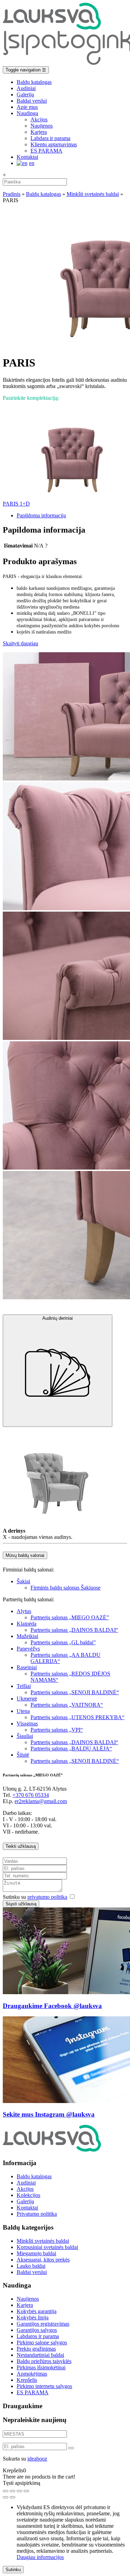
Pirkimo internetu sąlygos (44, 2386)
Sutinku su (35, 1897)
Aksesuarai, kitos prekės (43, 2260)
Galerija (25, 94)
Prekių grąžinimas (36, 2349)
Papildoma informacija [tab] (41, 515)
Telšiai (24, 1686)
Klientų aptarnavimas (54, 144)
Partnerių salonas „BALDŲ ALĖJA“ (71, 1748)
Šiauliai (25, 1736)
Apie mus (27, 107)
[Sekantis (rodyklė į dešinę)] (12, 2497)
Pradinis (12, 194)
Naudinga (27, 113)
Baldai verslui (32, 101)
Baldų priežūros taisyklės (44, 2361)
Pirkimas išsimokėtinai (41, 2367)
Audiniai (26, 88)
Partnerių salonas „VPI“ (57, 1730)
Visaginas (27, 1724)
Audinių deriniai (58, 1318)
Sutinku (13, 2570)
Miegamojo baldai (36, 2253)
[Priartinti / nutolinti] (6, 2491)
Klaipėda (27, 1624)
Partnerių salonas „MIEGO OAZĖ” (70, 1617)
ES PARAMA (46, 151)
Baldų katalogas (34, 82)
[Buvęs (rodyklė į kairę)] (6, 2497)
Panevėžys (28, 1649)
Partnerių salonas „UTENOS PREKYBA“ (77, 1717)
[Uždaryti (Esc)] (26, 2491)
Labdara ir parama (50, 138)
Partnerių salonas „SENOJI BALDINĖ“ (75, 1692)
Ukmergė (27, 1699)
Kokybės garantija (37, 2311)
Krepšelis (27, 2380)
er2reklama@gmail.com (41, 1801)
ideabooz (37, 2459)
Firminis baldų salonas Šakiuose (66, 1588)
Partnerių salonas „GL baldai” (63, 1642)
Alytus (24, 1611)
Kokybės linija (33, 2317)
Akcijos (39, 119)
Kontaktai (27, 157)
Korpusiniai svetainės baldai (47, 2247)
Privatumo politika (37, 2214)
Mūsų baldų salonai (25, 1555)
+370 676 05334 (31, 1795)
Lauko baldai (31, 2266)
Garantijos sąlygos (37, 2330)
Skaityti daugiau (20, 643)
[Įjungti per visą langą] (12, 2491)
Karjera (39, 132)
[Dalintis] (19, 2491)
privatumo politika (47, 1897)
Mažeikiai (27, 1636)
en (32, 163)
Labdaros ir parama (38, 2336)
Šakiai (23, 1581)
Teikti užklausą (21, 1846)
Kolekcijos (28, 2195)
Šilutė (23, 1755)
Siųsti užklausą (21, 1904)
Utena (23, 1711)
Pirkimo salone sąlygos (42, 2342)
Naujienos (42, 126)
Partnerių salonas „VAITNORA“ (67, 1705)
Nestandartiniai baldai (40, 2355)
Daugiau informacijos (40, 2557)
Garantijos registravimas (43, 2324)
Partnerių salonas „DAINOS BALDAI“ (74, 1630)
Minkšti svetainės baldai (93, 194)
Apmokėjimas (32, 2374)
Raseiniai (27, 1667)
